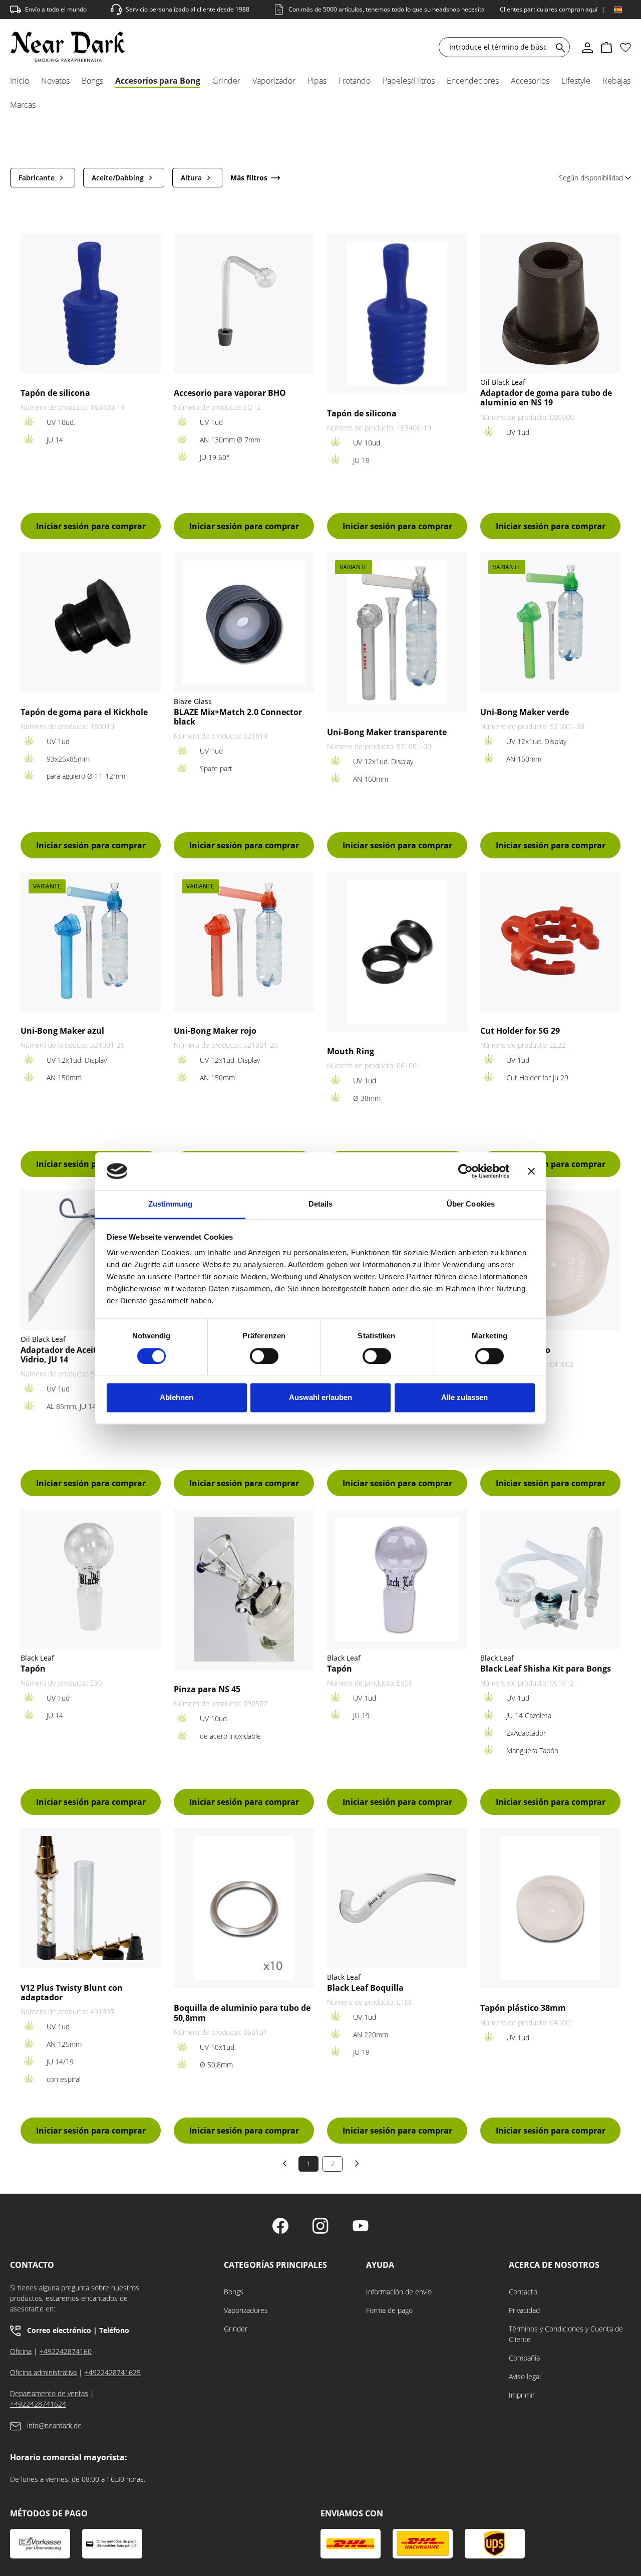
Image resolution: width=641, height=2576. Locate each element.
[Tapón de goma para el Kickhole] (91, 622)
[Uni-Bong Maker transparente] (397, 632)
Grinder (236, 2329)
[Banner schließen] (531, 1171)
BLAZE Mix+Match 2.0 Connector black (238, 717)
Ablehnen (177, 1398)
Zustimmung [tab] (171, 1204)
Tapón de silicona (55, 393)
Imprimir (522, 2395)
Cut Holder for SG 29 (520, 1031)
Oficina (21, 2351)
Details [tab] (321, 1204)
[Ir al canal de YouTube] (361, 2227)
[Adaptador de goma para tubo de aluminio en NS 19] (550, 304)
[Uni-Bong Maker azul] (91, 941)
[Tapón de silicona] (91, 303)
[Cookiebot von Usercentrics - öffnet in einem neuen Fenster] (465, 1171)
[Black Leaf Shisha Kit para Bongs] (550, 1579)
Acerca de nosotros (554, 2265)
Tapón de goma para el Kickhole (84, 712)
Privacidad (524, 2310)
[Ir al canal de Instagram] (320, 2227)
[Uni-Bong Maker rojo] (244, 941)
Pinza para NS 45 (207, 1689)
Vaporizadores (246, 2310)
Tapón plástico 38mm (523, 2008)
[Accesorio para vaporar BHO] (244, 303)
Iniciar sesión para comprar (91, 526)
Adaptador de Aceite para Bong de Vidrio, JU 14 (88, 1355)
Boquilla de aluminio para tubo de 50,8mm (242, 2013)
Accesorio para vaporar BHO (230, 393)
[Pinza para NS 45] (244, 1589)
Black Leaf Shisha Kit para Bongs (546, 1669)
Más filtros (249, 178)
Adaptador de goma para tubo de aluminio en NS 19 (546, 398)
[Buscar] (559, 47)
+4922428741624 (38, 2404)
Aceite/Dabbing (118, 178)
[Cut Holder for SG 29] (550, 941)
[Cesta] (606, 47)
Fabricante (37, 178)
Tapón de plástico (515, 1350)
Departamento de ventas (49, 2393)
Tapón (33, 1669)
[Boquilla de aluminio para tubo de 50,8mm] (244, 1908)
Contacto (523, 2292)
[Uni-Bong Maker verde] (550, 622)
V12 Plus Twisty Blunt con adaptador (72, 1993)
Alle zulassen (464, 1398)
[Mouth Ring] (397, 952)
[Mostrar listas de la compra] (625, 47)
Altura (191, 178)
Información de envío (399, 2292)
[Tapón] (91, 1579)
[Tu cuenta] (587, 47)
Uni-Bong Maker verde (525, 712)
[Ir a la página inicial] (68, 47)
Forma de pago (389, 2310)
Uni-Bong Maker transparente (387, 732)
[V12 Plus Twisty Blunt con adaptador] (91, 1898)
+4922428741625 (113, 2372)
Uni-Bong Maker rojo (215, 1031)
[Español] (618, 10)
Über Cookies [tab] (471, 1204)
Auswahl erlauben (320, 1398)
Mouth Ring (351, 1051)
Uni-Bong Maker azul (62, 1031)
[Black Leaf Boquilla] (397, 1898)
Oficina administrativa (43, 2372)
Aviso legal (525, 2376)
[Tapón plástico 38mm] (550, 1908)
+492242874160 (66, 2351)
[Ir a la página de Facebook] (280, 2227)
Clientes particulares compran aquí (549, 9)
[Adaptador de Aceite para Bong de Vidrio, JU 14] (91, 1260)
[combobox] (498, 47)
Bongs (234, 2292)
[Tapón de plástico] (550, 1260)
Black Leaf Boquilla (365, 1988)
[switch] (264, 1356)
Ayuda (380, 2265)
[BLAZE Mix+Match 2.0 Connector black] (244, 622)
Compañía (524, 2358)
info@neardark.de (54, 2425)
